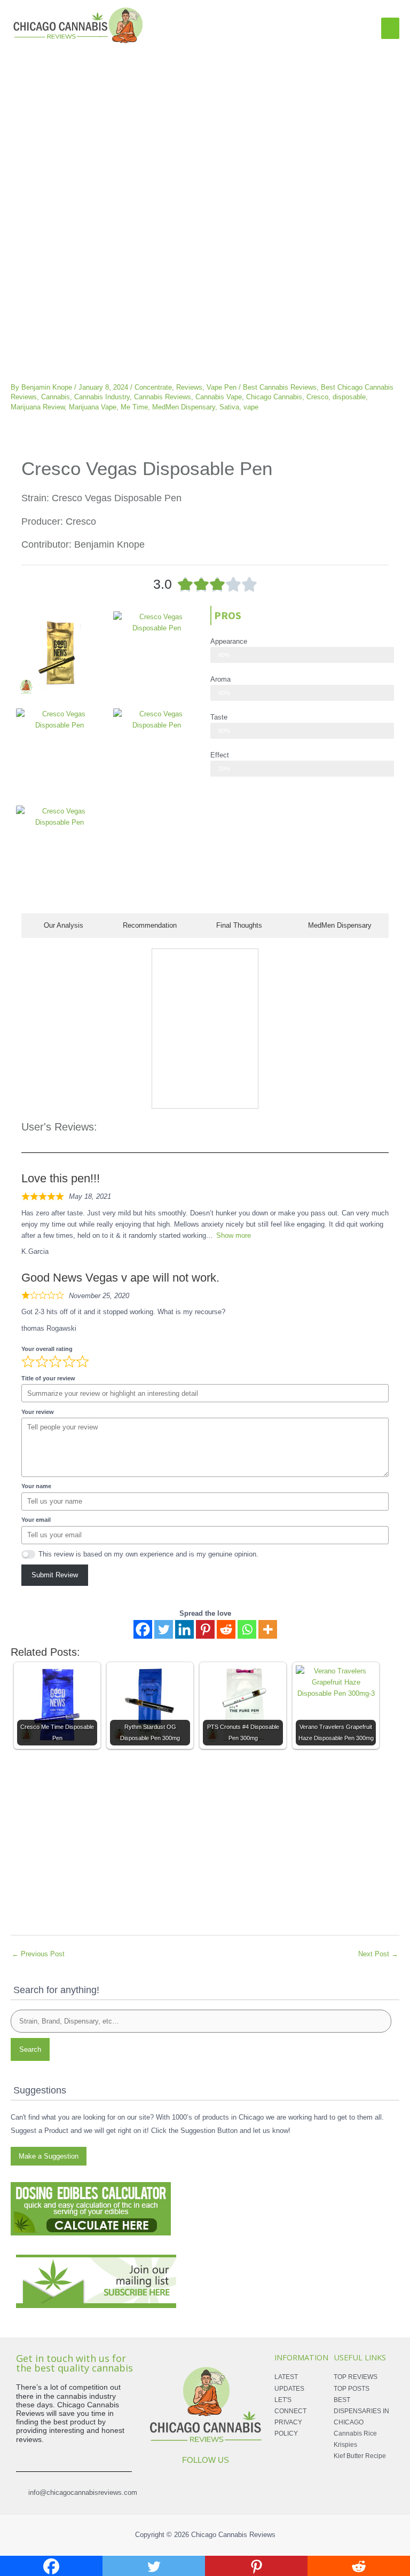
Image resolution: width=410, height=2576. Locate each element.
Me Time (134, 407)
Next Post (378, 1954)
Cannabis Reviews (163, 397)
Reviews (189, 387)
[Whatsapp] (247, 1629)
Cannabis (56, 397)
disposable (349, 397)
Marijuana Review (38, 407)
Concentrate (153, 387)
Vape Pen (222, 387)
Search (30, 2049)
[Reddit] (226, 1629)
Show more (234, 1235)
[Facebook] (143, 1629)
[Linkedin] (184, 1629)
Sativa (229, 407)
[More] (268, 1629)
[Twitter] (164, 1629)
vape (251, 407)
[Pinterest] (205, 1629)
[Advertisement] (205, 126)
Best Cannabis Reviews (280, 387)
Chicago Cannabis (274, 397)
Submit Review (55, 1575)
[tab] (61, 926)
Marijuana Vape (93, 407)
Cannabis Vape (219, 397)
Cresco (317, 397)
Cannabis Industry (102, 397)
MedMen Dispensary (184, 407)
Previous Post (38, 1954)
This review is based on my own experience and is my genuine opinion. (148, 1554)
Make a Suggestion (49, 2156)
